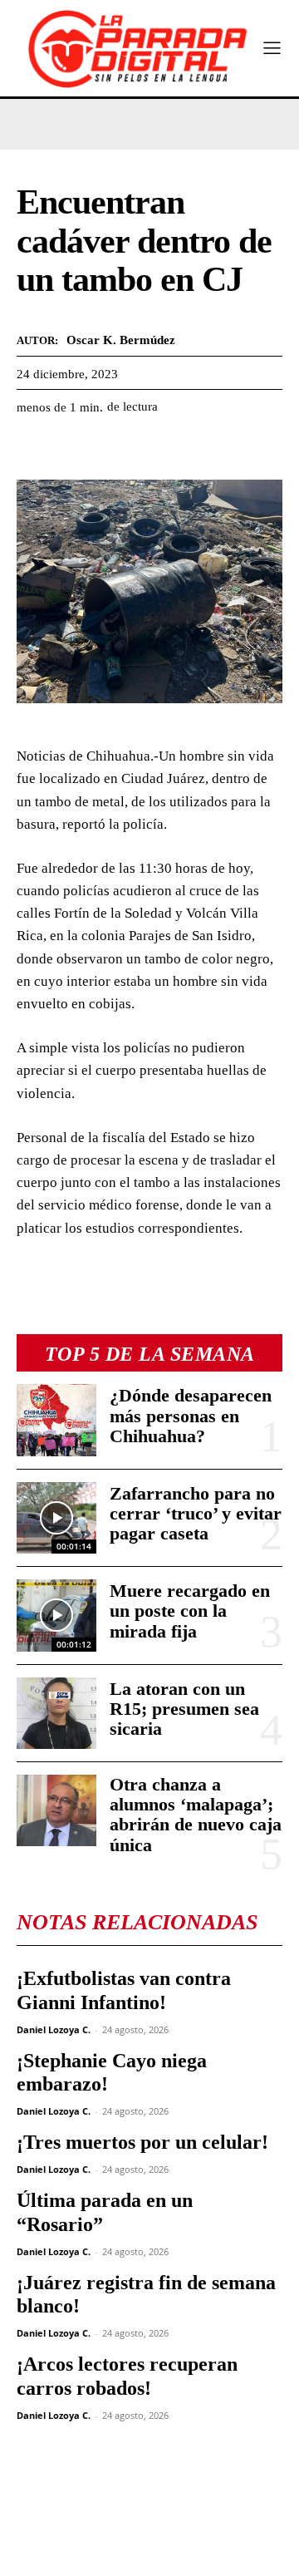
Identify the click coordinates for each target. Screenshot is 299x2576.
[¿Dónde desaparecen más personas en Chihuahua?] (56, 1420)
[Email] (186, 449)
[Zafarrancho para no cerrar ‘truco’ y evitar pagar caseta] (56, 1518)
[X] (71, 449)
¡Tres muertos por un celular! (142, 2142)
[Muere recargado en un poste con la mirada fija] (56, 1615)
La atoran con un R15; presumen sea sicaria (184, 1709)
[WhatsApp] (110, 449)
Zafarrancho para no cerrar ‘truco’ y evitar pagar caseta (196, 1513)
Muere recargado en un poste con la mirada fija (190, 1611)
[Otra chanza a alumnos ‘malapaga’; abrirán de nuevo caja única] (56, 1810)
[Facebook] (33, 449)
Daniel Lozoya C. (54, 2029)
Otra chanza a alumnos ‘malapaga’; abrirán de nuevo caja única (196, 1815)
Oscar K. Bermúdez (121, 340)
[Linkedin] (148, 449)
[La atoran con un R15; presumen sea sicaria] (56, 1713)
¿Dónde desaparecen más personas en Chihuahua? (191, 1415)
